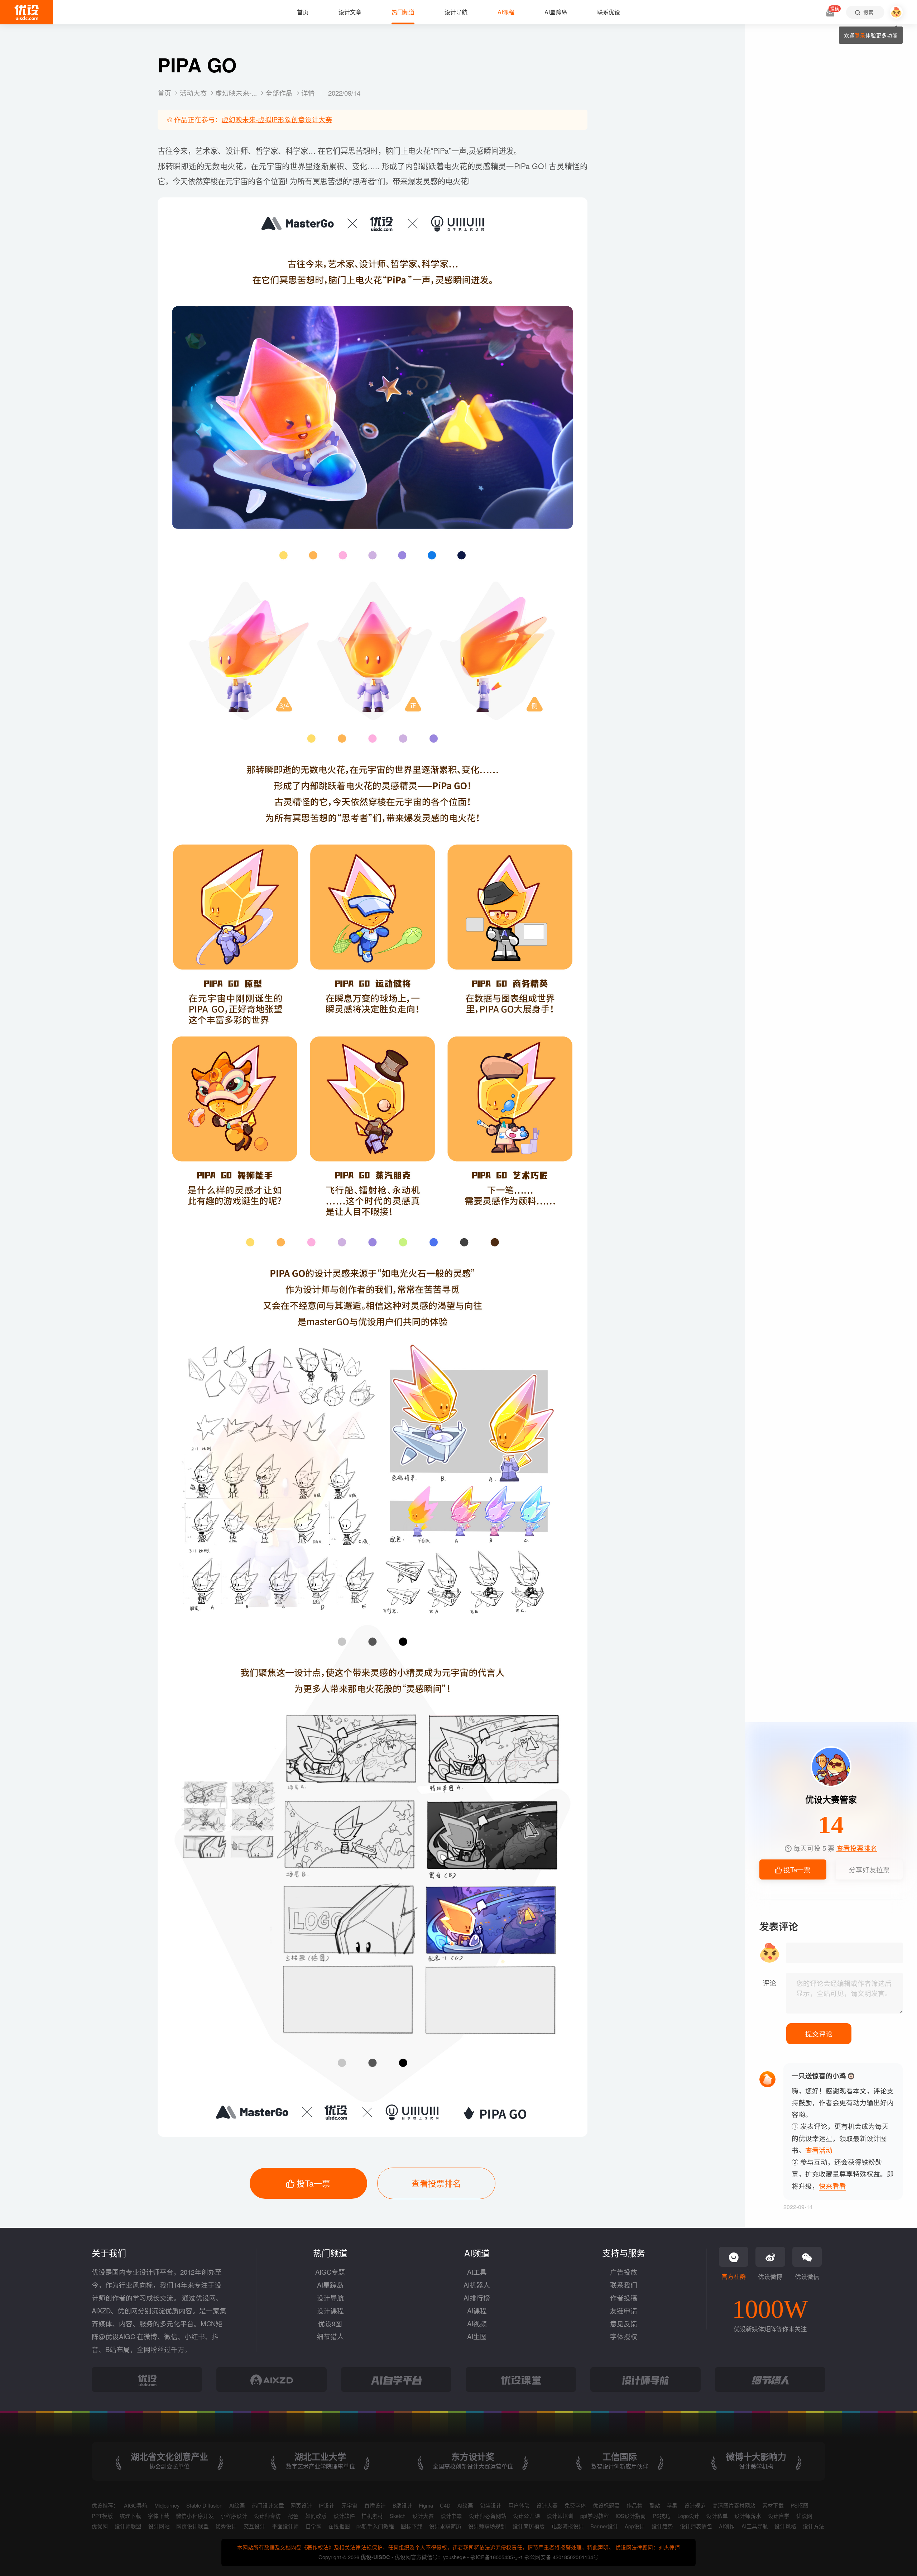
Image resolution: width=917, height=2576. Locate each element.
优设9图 (330, 2323)
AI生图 (477, 2336)
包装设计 (491, 2505)
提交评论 (819, 2034)
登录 (860, 35)
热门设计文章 (268, 2505)
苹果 (672, 2505)
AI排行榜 (477, 2298)
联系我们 (624, 2285)
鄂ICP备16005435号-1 (497, 2557)
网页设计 (301, 2505)
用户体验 (519, 2505)
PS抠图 (800, 2505)
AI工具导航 (755, 2526)
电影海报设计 (568, 2526)
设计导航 (330, 2298)
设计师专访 (267, 2516)
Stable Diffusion (204, 2505)
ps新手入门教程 (375, 2526)
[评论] (844, 1993)
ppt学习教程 (595, 2516)
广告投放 (624, 2272)
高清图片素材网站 (734, 2505)
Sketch (398, 2516)
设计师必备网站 (488, 2516)
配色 (293, 2516)
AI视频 (477, 2323)
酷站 (655, 2505)
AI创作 (727, 2526)
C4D (445, 2505)
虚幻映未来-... (237, 93)
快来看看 (832, 2186)
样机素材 (372, 2516)
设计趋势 (662, 2526)
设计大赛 (547, 2505)
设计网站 (159, 2526)
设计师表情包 (696, 2526)
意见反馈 (624, 2323)
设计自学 (779, 2516)
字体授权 (624, 2336)
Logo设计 (688, 2516)
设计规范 (695, 2505)
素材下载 (773, 2505)
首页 (165, 93)
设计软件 (344, 2516)
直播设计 (375, 2505)
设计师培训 (560, 2516)
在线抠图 (339, 2526)
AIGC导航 (136, 2505)
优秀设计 (226, 2526)
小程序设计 (234, 2516)
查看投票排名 (436, 2183)
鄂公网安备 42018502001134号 (561, 2557)
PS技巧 (662, 2516)
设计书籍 (451, 2516)
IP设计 (327, 2505)
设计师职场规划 (487, 2526)
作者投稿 (624, 2298)
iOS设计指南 (631, 2516)
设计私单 (717, 2516)
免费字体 (575, 2505)
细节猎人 (330, 2336)
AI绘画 (237, 2505)
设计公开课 (526, 2516)
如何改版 (316, 2516)
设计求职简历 (445, 2526)
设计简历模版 (529, 2526)
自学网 (314, 2526)
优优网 (100, 2526)
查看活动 (819, 2150)
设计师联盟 (128, 2526)
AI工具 (477, 2272)
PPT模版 (102, 2516)
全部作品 (280, 93)
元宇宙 (349, 2505)
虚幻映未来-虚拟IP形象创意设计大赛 (277, 119)
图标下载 (412, 2526)
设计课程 (330, 2311)
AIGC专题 (330, 2272)
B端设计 (402, 2505)
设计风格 (785, 2526)
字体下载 (159, 2516)
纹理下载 (130, 2516)
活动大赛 (194, 93)
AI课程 (477, 2311)
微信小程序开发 (195, 2516)
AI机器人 (477, 2285)
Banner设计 (604, 2526)
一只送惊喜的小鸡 (819, 2076)
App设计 (635, 2526)
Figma (426, 2505)
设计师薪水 (748, 2516)
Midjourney (167, 2505)
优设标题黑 (606, 2505)
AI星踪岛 (330, 2285)
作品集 (635, 2505)
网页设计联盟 (192, 2526)
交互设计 (254, 2526)
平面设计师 (285, 2526)
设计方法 (813, 2526)
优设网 (804, 2516)
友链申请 (624, 2311)
